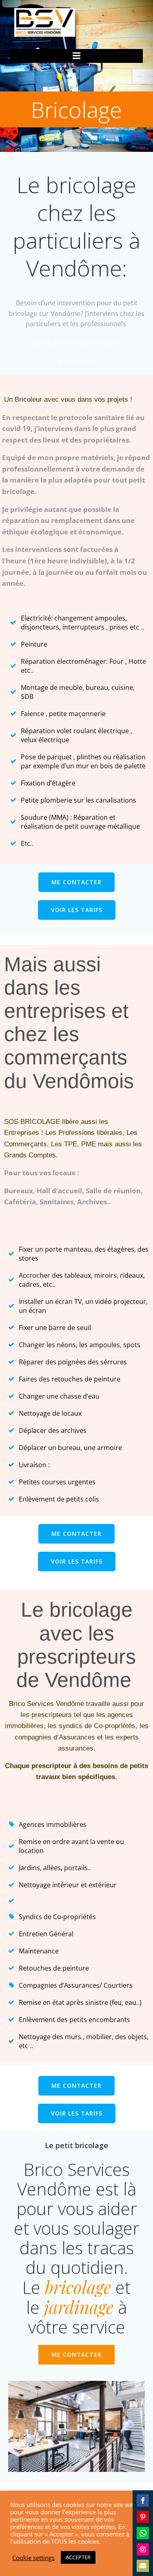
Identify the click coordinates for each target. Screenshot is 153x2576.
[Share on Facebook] (143, 2500)
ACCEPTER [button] (78, 2557)
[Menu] (77, 56)
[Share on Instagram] (143, 2549)
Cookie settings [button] (33, 2558)
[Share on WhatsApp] (143, 2533)
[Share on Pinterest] (143, 2517)
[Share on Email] (143, 2566)
